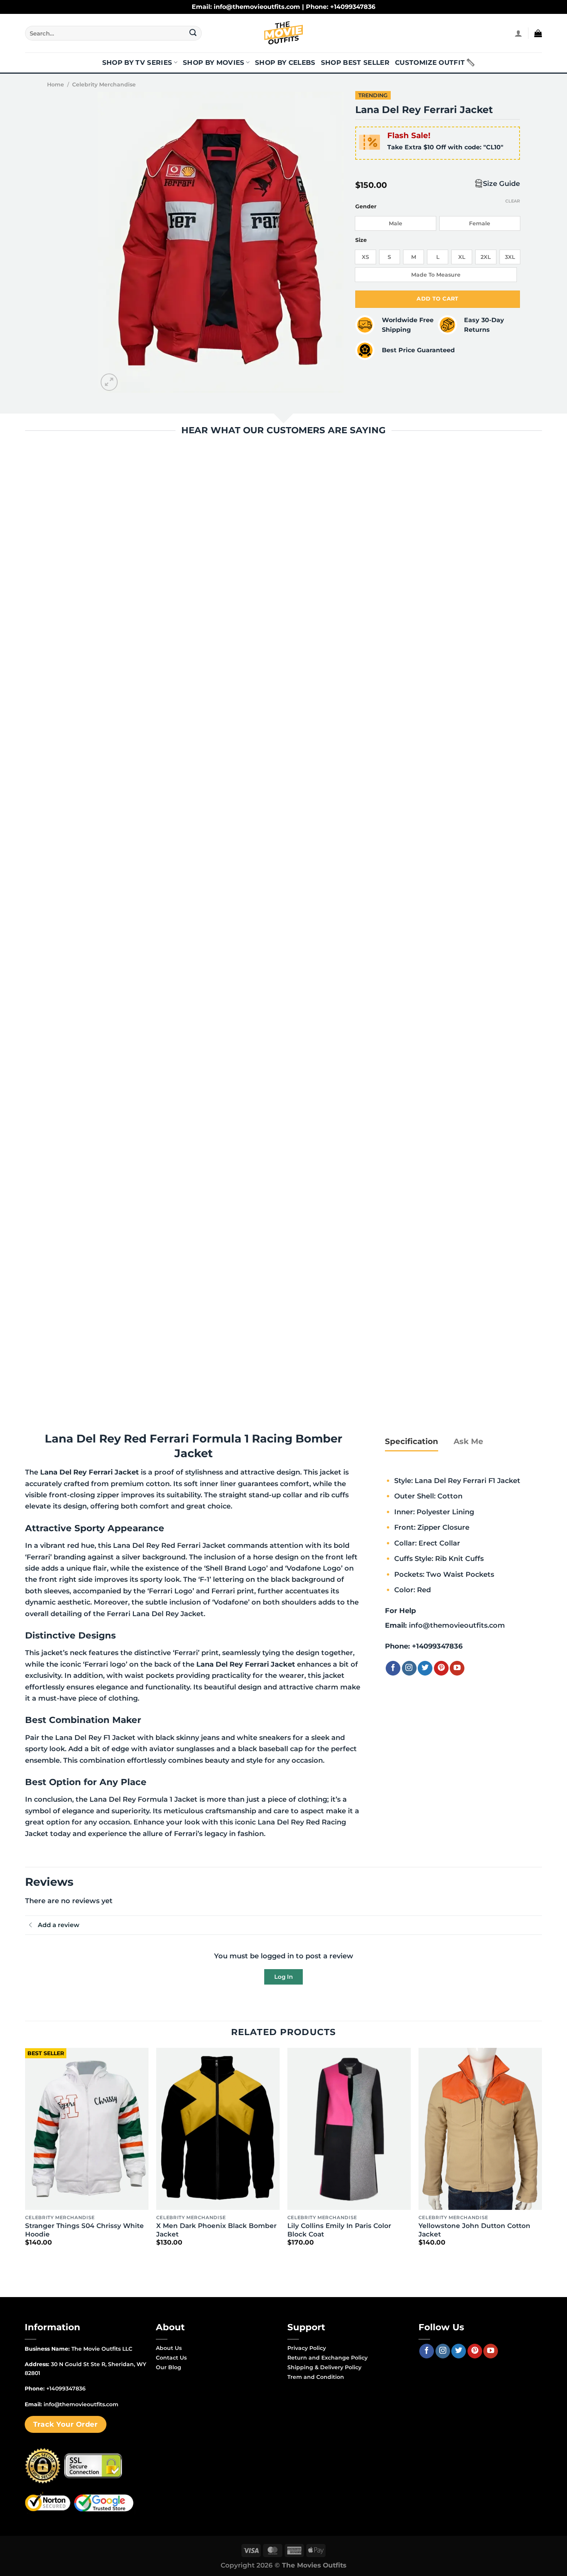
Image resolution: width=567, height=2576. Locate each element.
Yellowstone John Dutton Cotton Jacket (474, 2230)
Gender (366, 207)
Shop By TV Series (137, 62)
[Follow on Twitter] (425, 1668)
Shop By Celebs (285, 62)
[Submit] (193, 33)
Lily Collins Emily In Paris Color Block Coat (339, 2230)
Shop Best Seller (355, 62)
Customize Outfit (430, 62)
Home (56, 84)
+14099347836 (437, 1646)
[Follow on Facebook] (393, 1668)
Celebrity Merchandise (104, 84)
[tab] (412, 1441)
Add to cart (438, 299)
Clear (513, 201)
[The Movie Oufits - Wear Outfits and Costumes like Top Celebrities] (283, 33)
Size (361, 240)
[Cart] (538, 33)
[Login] (518, 33)
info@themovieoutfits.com (457, 1625)
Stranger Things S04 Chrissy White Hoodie (84, 2230)
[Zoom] (109, 382)
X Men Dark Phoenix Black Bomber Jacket (216, 2230)
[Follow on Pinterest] (441, 1668)
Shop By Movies (214, 62)
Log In (283, 1977)
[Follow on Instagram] (409, 1668)
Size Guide (501, 183)
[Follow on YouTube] (457, 1668)
